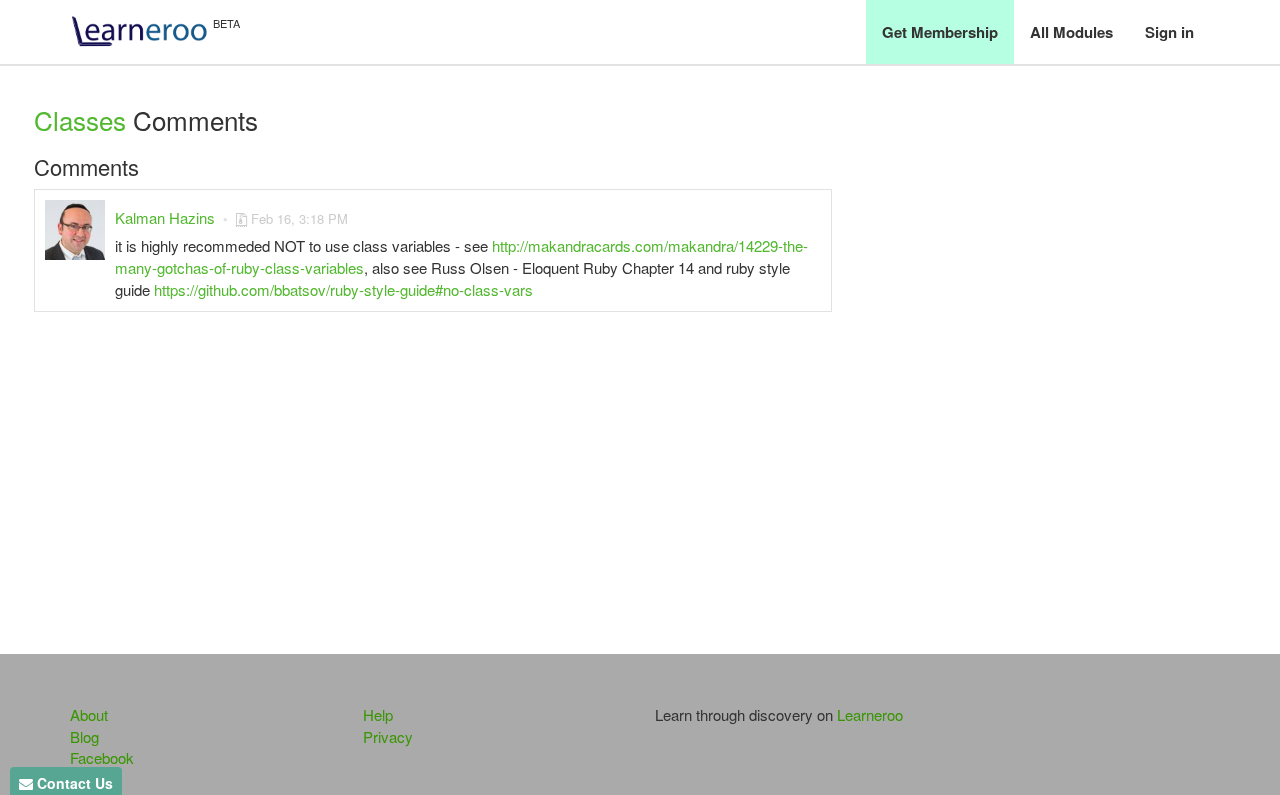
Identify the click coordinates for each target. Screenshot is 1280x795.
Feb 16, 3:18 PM (299, 218)
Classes (80, 119)
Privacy (388, 736)
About (89, 714)
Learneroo (870, 714)
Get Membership (940, 32)
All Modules (1071, 32)
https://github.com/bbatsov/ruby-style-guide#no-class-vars (343, 289)
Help (378, 714)
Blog (84, 736)
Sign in (1169, 32)
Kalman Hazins (165, 217)
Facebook (102, 757)
